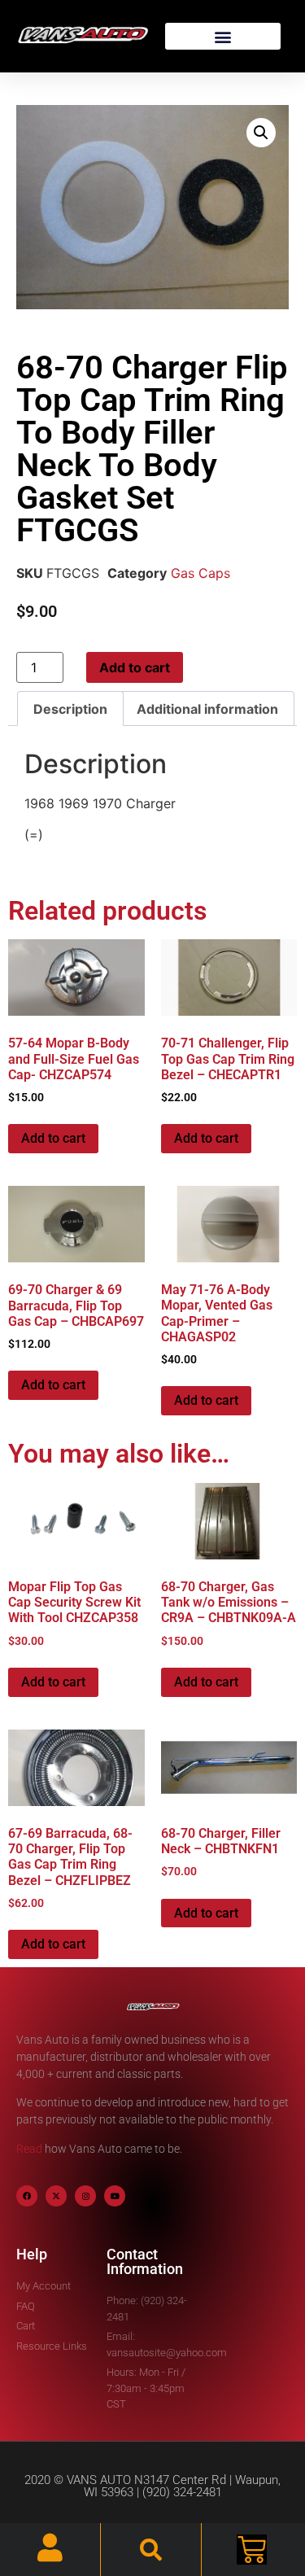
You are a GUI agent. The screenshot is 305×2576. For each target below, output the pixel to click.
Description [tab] (70, 709)
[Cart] (252, 2550)
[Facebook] (27, 2196)
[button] (223, 36)
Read (29, 2149)
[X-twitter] (56, 2196)
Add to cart (135, 667)
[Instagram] (85, 2196)
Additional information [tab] (207, 709)
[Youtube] (115, 2196)
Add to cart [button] (53, 1138)
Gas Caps (200, 573)
